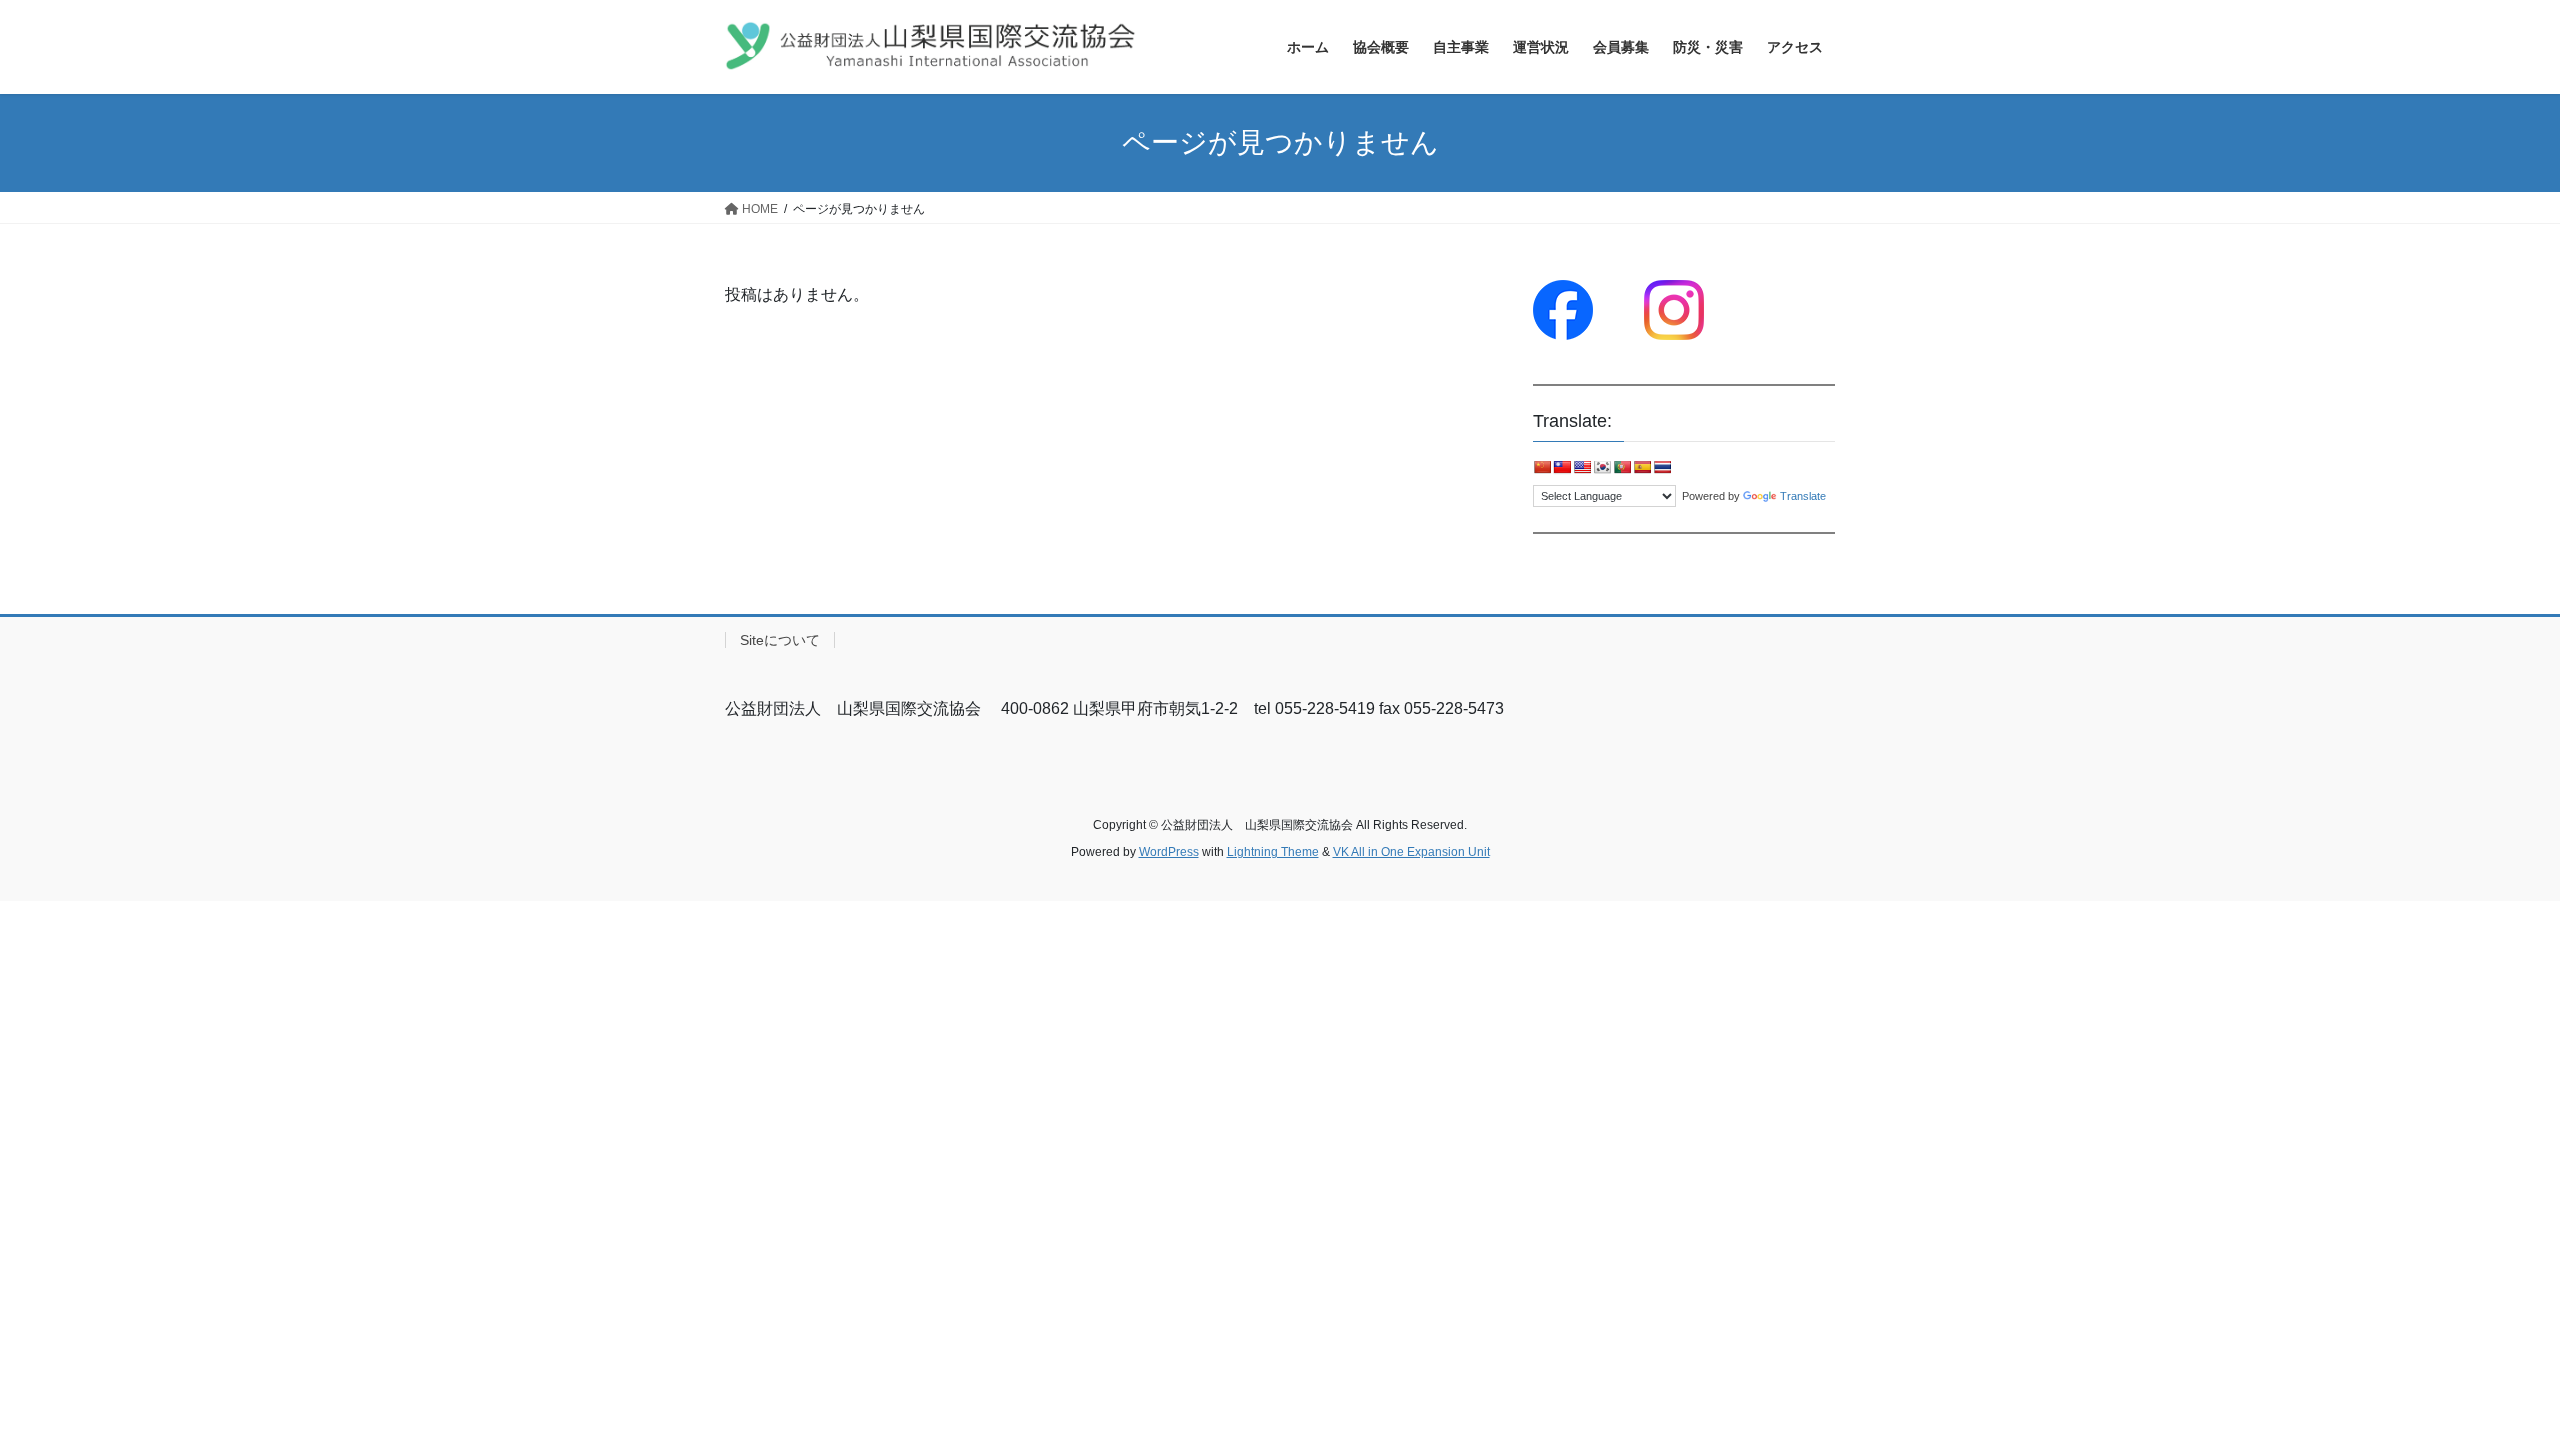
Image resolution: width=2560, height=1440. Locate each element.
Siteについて (780, 640)
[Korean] (1602, 467)
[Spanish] (1642, 467)
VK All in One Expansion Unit (1411, 852)
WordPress (1169, 852)
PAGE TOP (2485, 1379)
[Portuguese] (1622, 467)
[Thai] (1662, 467)
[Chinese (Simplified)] (1542, 467)
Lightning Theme (1273, 852)
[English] (1582, 467)
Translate (1803, 496)
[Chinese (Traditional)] (1562, 467)
